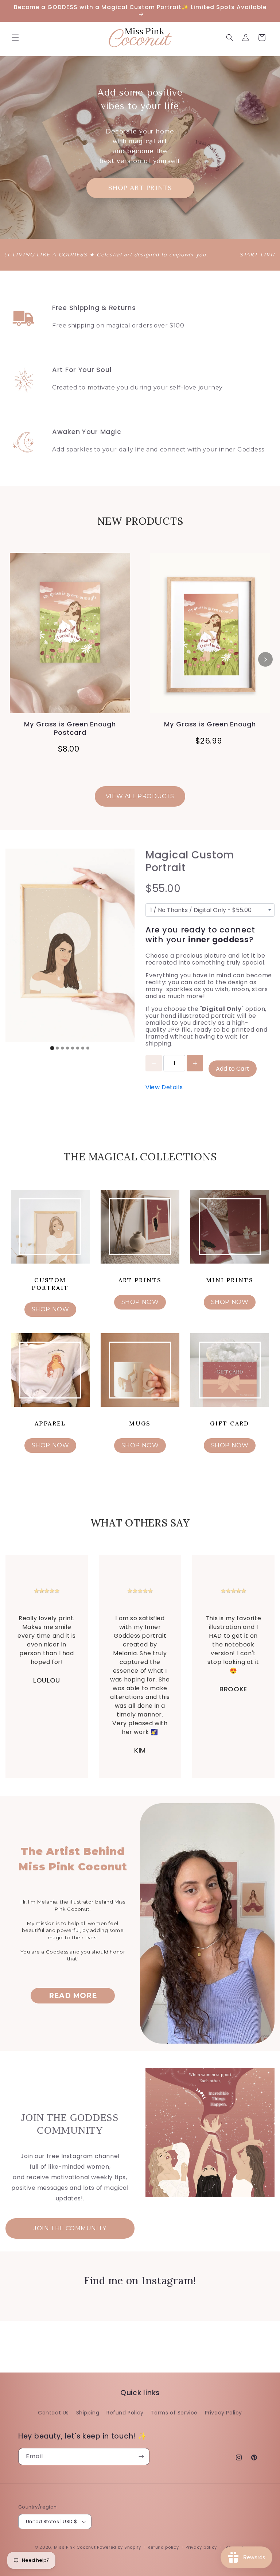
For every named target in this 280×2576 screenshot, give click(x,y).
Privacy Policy (223, 2413)
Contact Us (53, 2413)
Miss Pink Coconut (75, 2547)
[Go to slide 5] (73, 1048)
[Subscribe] (141, 2457)
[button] (15, 38)
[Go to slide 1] (52, 1048)
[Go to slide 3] (62, 1048)
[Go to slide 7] (83, 1048)
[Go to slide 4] (67, 1048)
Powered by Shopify (119, 2547)
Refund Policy (125, 2413)
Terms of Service (174, 2413)
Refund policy (163, 2547)
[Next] (265, 659)
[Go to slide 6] (78, 1048)
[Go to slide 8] (88, 1048)
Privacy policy (201, 2547)
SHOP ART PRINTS (140, 188)
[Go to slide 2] (57, 1048)
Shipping (88, 2413)
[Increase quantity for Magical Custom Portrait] (195, 1063)
